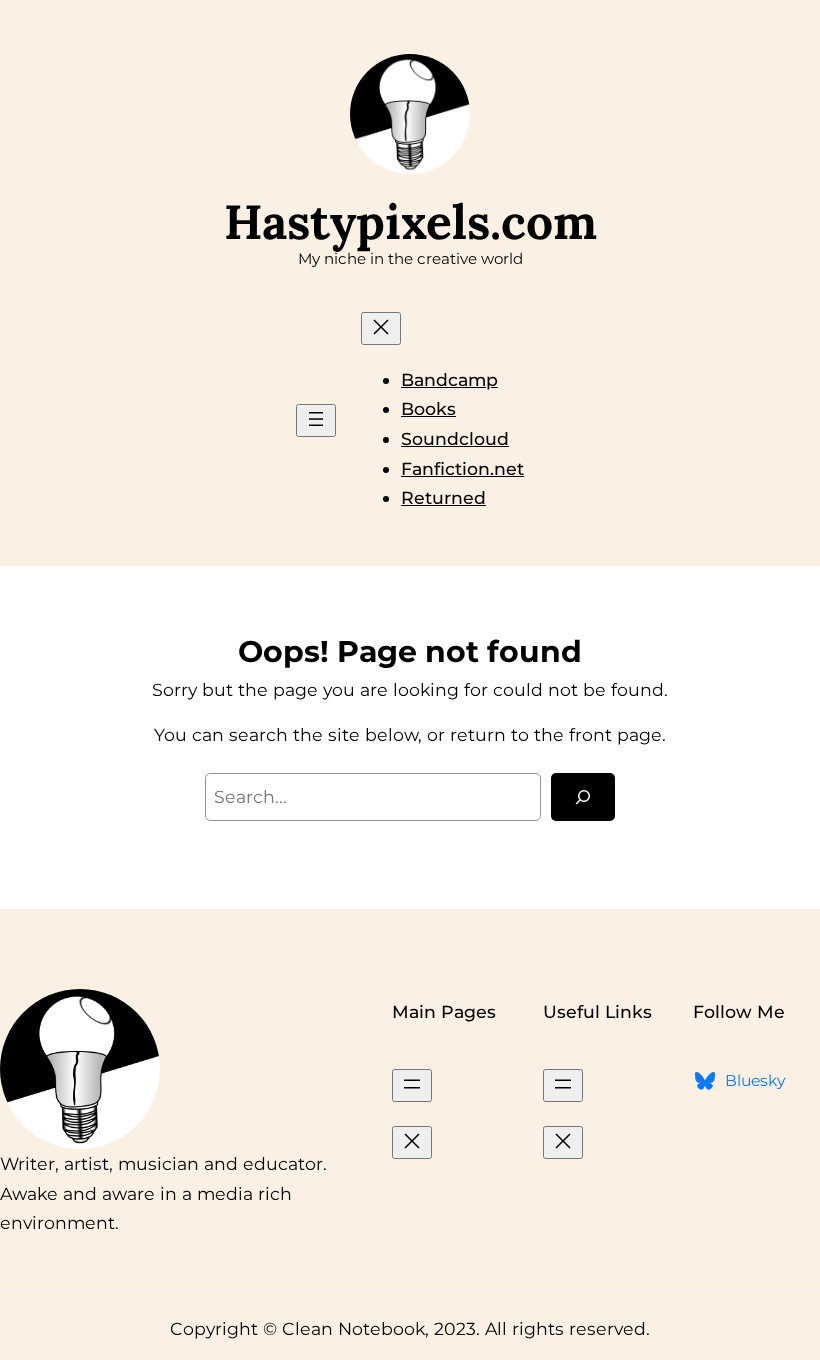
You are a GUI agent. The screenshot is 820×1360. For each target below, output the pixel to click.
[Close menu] (381, 328)
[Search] (583, 797)
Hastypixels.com (410, 221)
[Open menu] (316, 420)
